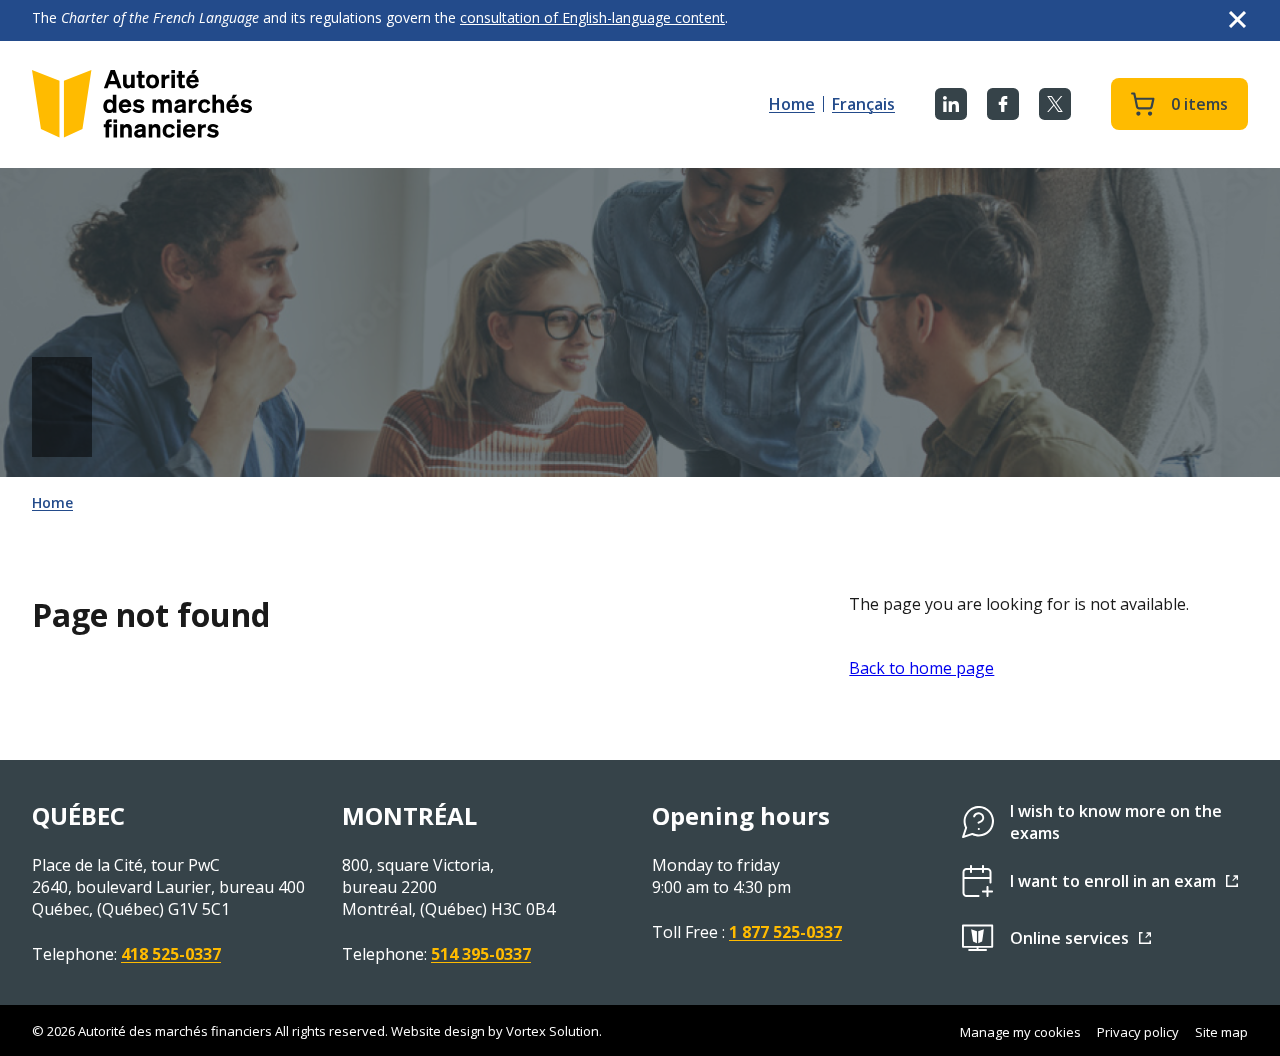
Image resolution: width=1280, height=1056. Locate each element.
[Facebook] (1003, 104)
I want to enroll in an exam (1113, 881)
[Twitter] (1055, 104)
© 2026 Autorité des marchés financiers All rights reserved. (210, 1031)
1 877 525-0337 (785, 932)
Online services (1069, 938)
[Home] (142, 104)
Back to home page (921, 668)
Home (792, 104)
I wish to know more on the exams (1116, 822)
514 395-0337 (481, 954)
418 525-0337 (171, 954)
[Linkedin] (951, 104)
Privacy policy (1138, 1032)
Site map (1221, 1032)
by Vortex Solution (543, 1031)
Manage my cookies (1020, 1032)
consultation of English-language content (592, 17)
